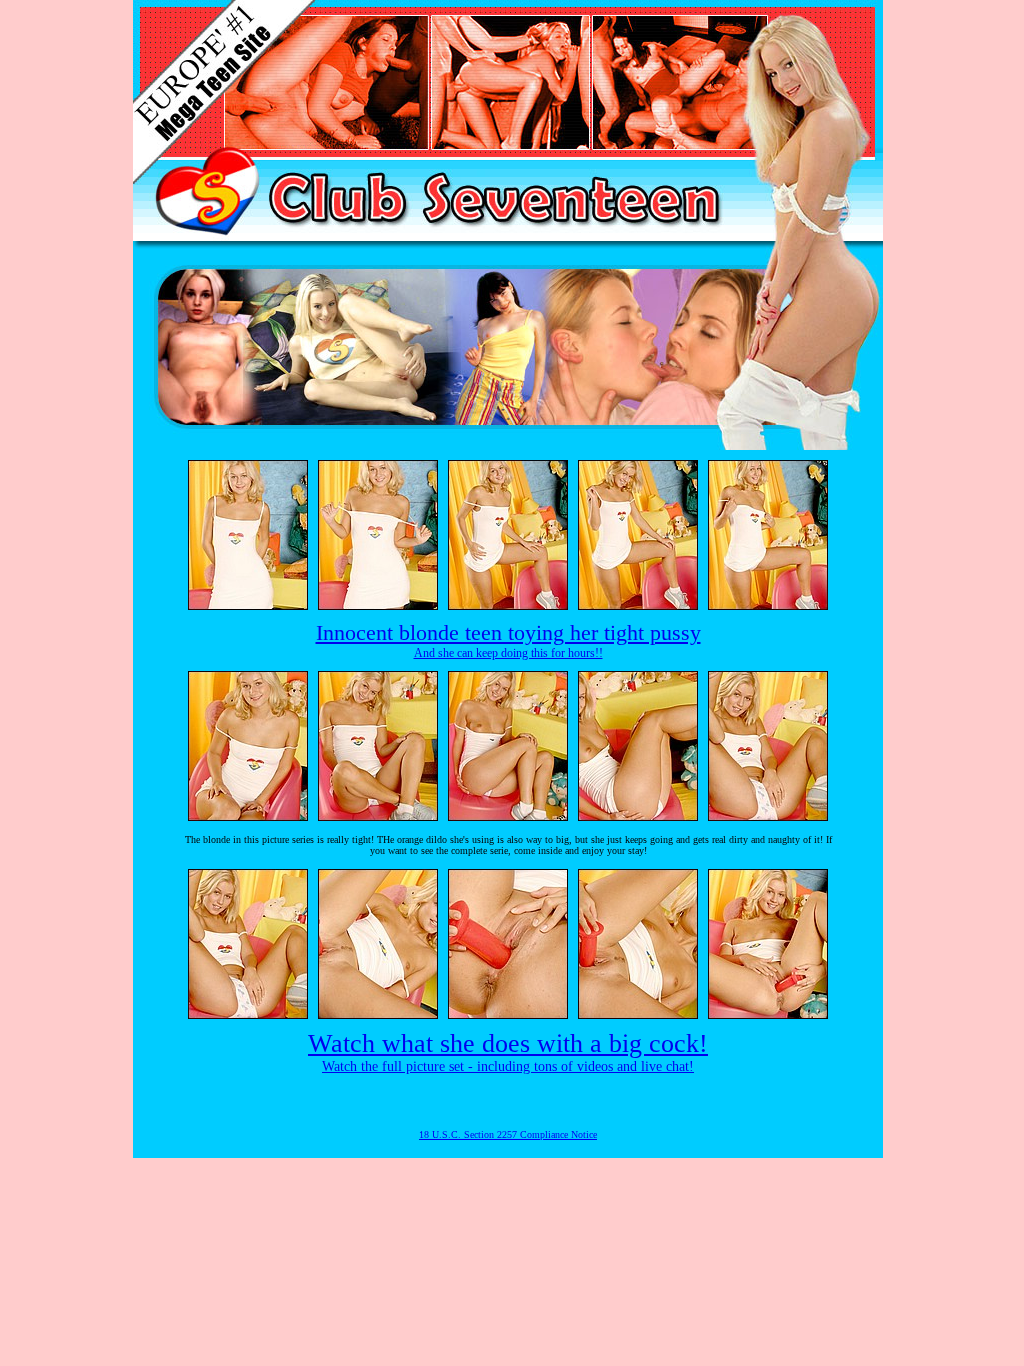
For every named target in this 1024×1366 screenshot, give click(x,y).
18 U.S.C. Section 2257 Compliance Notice (508, 1134)
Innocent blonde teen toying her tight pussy (508, 632)
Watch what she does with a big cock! (508, 1043)
